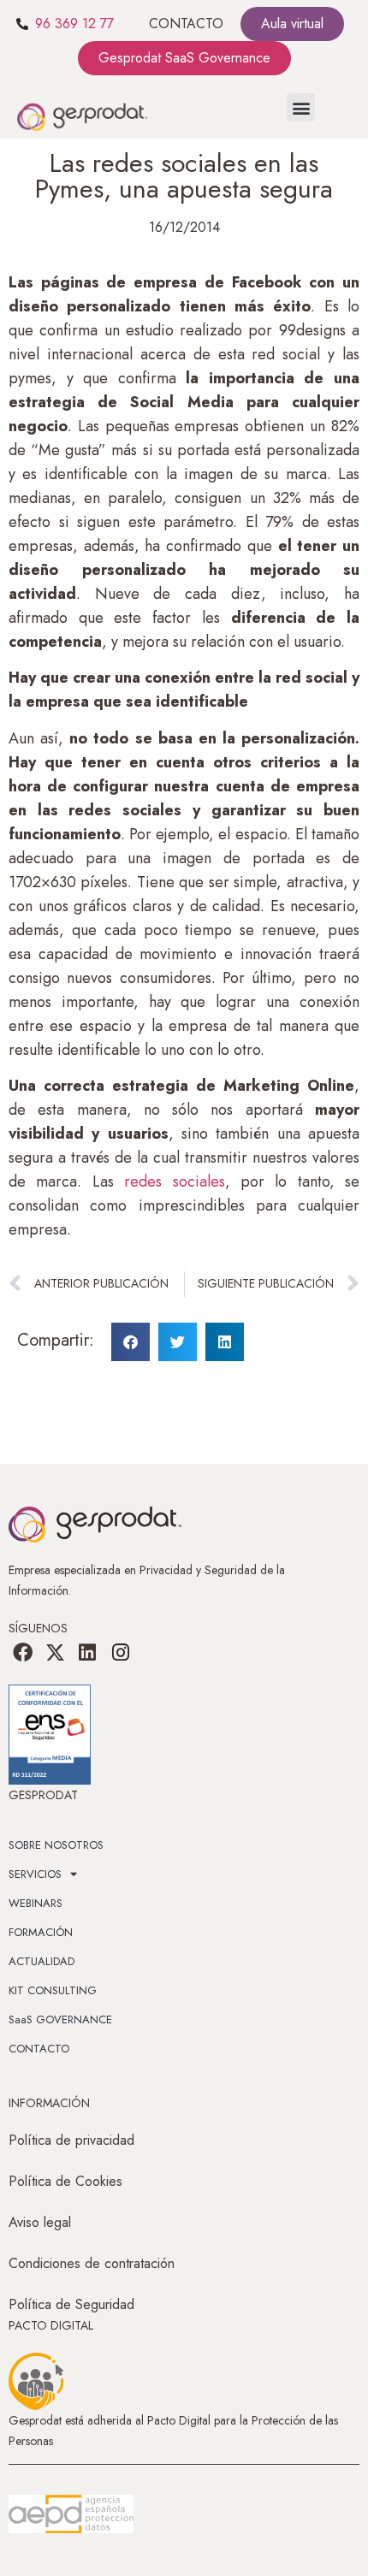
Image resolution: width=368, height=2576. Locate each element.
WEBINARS (36, 1903)
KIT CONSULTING (53, 1990)
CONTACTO (186, 24)
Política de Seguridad (71, 2304)
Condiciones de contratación (92, 2263)
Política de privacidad (71, 2140)
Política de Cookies (65, 2181)
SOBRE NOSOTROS (56, 1845)
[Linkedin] (87, 1652)
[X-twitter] (55, 1652)
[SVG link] (71, 2514)
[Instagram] (121, 1652)
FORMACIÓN (41, 1932)
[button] (301, 107)
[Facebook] (22, 1652)
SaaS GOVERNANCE (60, 2019)
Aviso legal (40, 2222)
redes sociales (174, 1181)
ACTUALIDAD (42, 1961)
